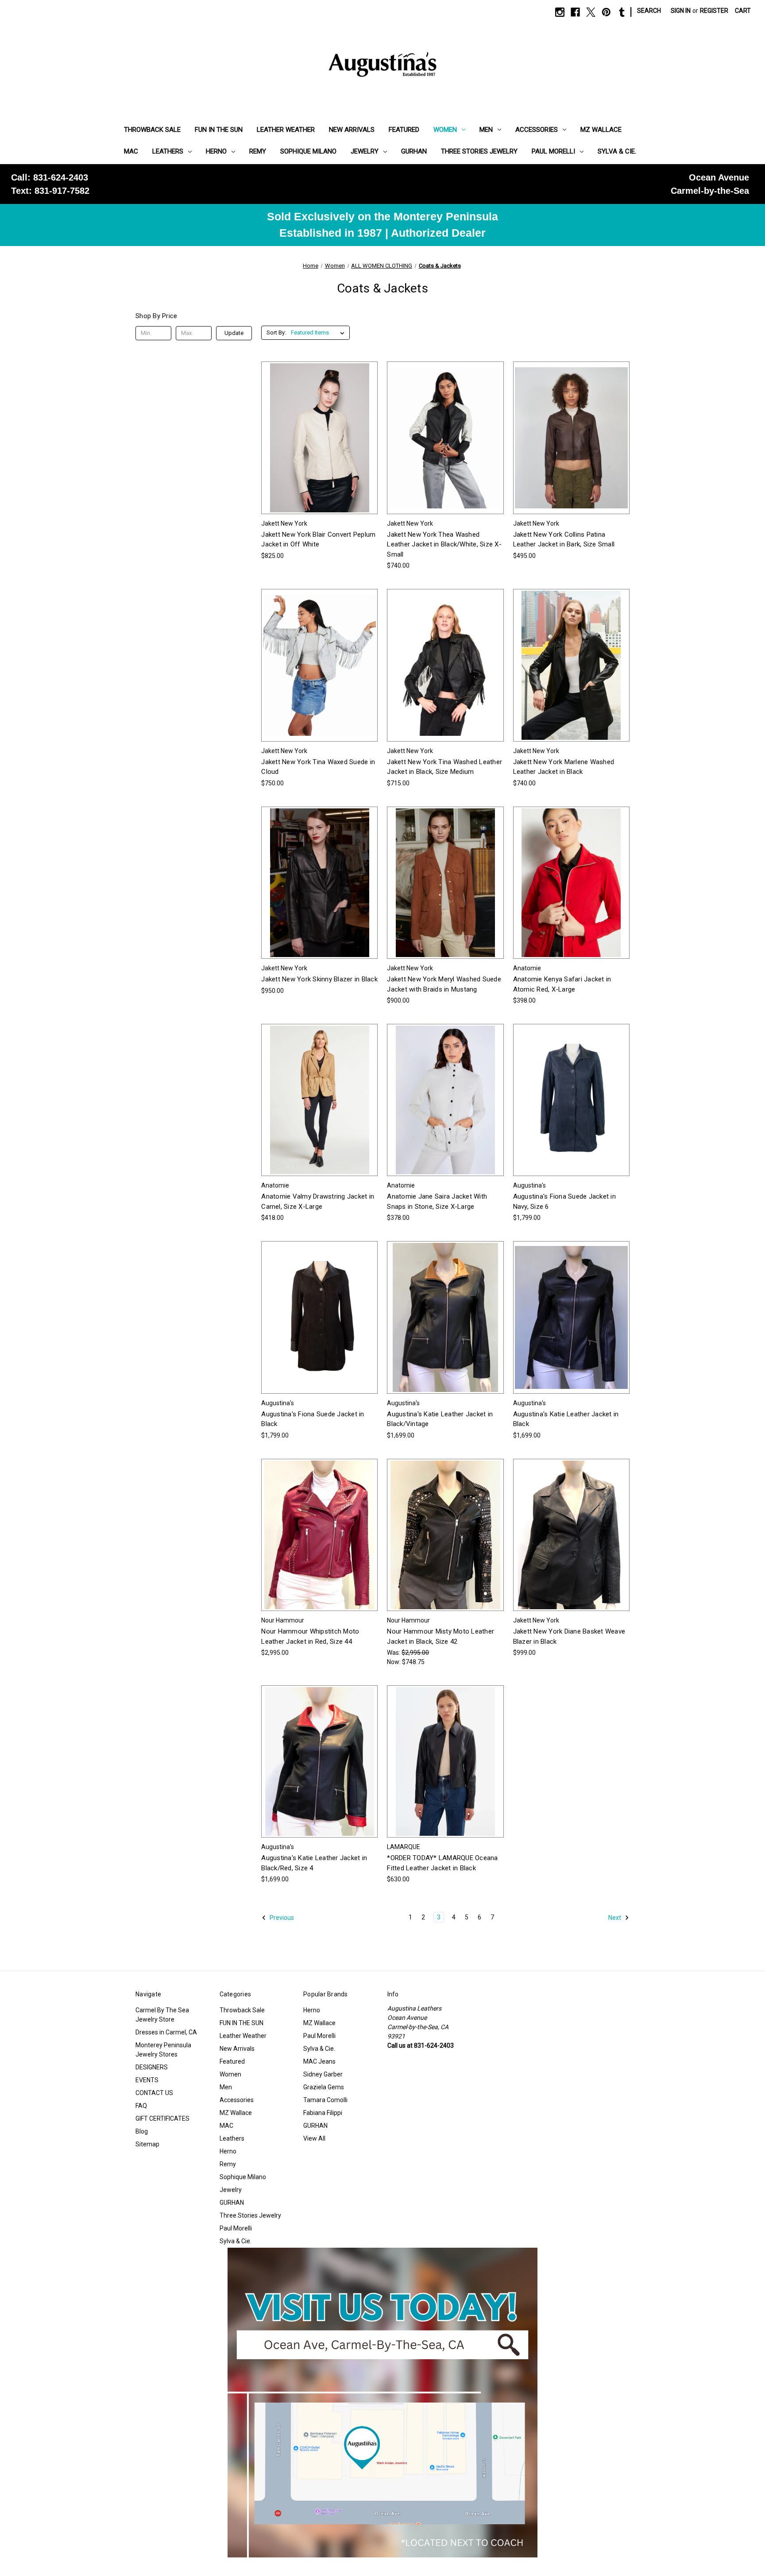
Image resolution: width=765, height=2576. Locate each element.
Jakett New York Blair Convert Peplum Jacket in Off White (318, 540)
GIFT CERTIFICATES (162, 2118)
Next (615, 1918)
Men (486, 130)
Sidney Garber (323, 2074)
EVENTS (147, 2080)
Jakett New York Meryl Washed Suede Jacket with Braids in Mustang (444, 984)
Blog (142, 2131)
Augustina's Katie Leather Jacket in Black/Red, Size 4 (314, 1863)
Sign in (681, 11)
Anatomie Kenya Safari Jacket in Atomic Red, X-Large (562, 984)
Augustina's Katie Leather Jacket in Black (566, 1419)
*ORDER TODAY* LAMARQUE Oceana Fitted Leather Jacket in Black (442, 1863)
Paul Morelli (553, 151)
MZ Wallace (601, 130)
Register (714, 11)
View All (314, 2138)
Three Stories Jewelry (479, 151)
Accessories (537, 130)
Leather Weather (286, 130)
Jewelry (365, 151)
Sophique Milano (308, 151)
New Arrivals (352, 130)
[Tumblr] (622, 12)
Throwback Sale (152, 130)
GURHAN (414, 151)
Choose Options (320, 454)
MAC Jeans (319, 2061)
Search (649, 11)
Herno (216, 151)
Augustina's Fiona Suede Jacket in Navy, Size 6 (564, 1201)
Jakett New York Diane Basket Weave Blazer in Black (569, 1636)
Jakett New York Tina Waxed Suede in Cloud (318, 767)
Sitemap (147, 2144)
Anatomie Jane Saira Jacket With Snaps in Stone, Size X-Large (437, 1201)
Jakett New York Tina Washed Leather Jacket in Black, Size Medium (444, 767)
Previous (281, 1918)
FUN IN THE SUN (219, 130)
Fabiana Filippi (323, 2113)
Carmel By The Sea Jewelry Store (162, 2015)
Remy (258, 151)
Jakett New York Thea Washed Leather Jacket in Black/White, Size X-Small (444, 544)
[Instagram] (560, 12)
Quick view (313, 422)
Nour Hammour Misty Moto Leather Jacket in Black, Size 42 (440, 1636)
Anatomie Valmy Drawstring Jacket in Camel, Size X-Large (318, 1201)
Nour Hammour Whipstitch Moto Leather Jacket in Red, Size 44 (310, 1636)
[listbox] (319, 333)
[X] (591, 12)
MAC (131, 151)
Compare (317, 438)
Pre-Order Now (445, 1777)
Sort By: (276, 333)
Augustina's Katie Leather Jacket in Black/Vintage (440, 1419)
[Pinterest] (606, 12)
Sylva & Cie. (617, 151)
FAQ (141, 2106)
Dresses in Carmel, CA (166, 2032)
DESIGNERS (152, 2067)
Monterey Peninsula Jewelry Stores (163, 2050)
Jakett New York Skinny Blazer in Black (319, 979)
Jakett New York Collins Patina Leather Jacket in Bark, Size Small (564, 540)
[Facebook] (575, 12)
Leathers (168, 151)
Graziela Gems (324, 2087)
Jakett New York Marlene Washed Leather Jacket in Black (564, 767)
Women (445, 130)
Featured (404, 130)
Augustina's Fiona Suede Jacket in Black (313, 1419)
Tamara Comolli (325, 2100)
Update (234, 333)
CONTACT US (154, 2093)
